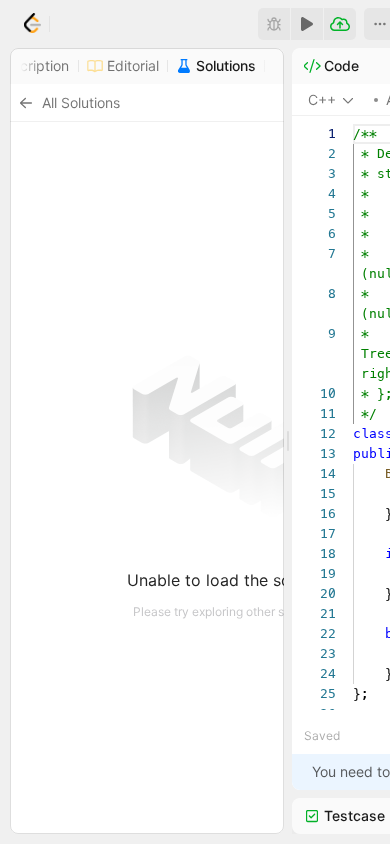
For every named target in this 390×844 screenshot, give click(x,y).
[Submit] (340, 24)
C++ (322, 99)
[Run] (307, 24)
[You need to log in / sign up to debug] (274, 24)
